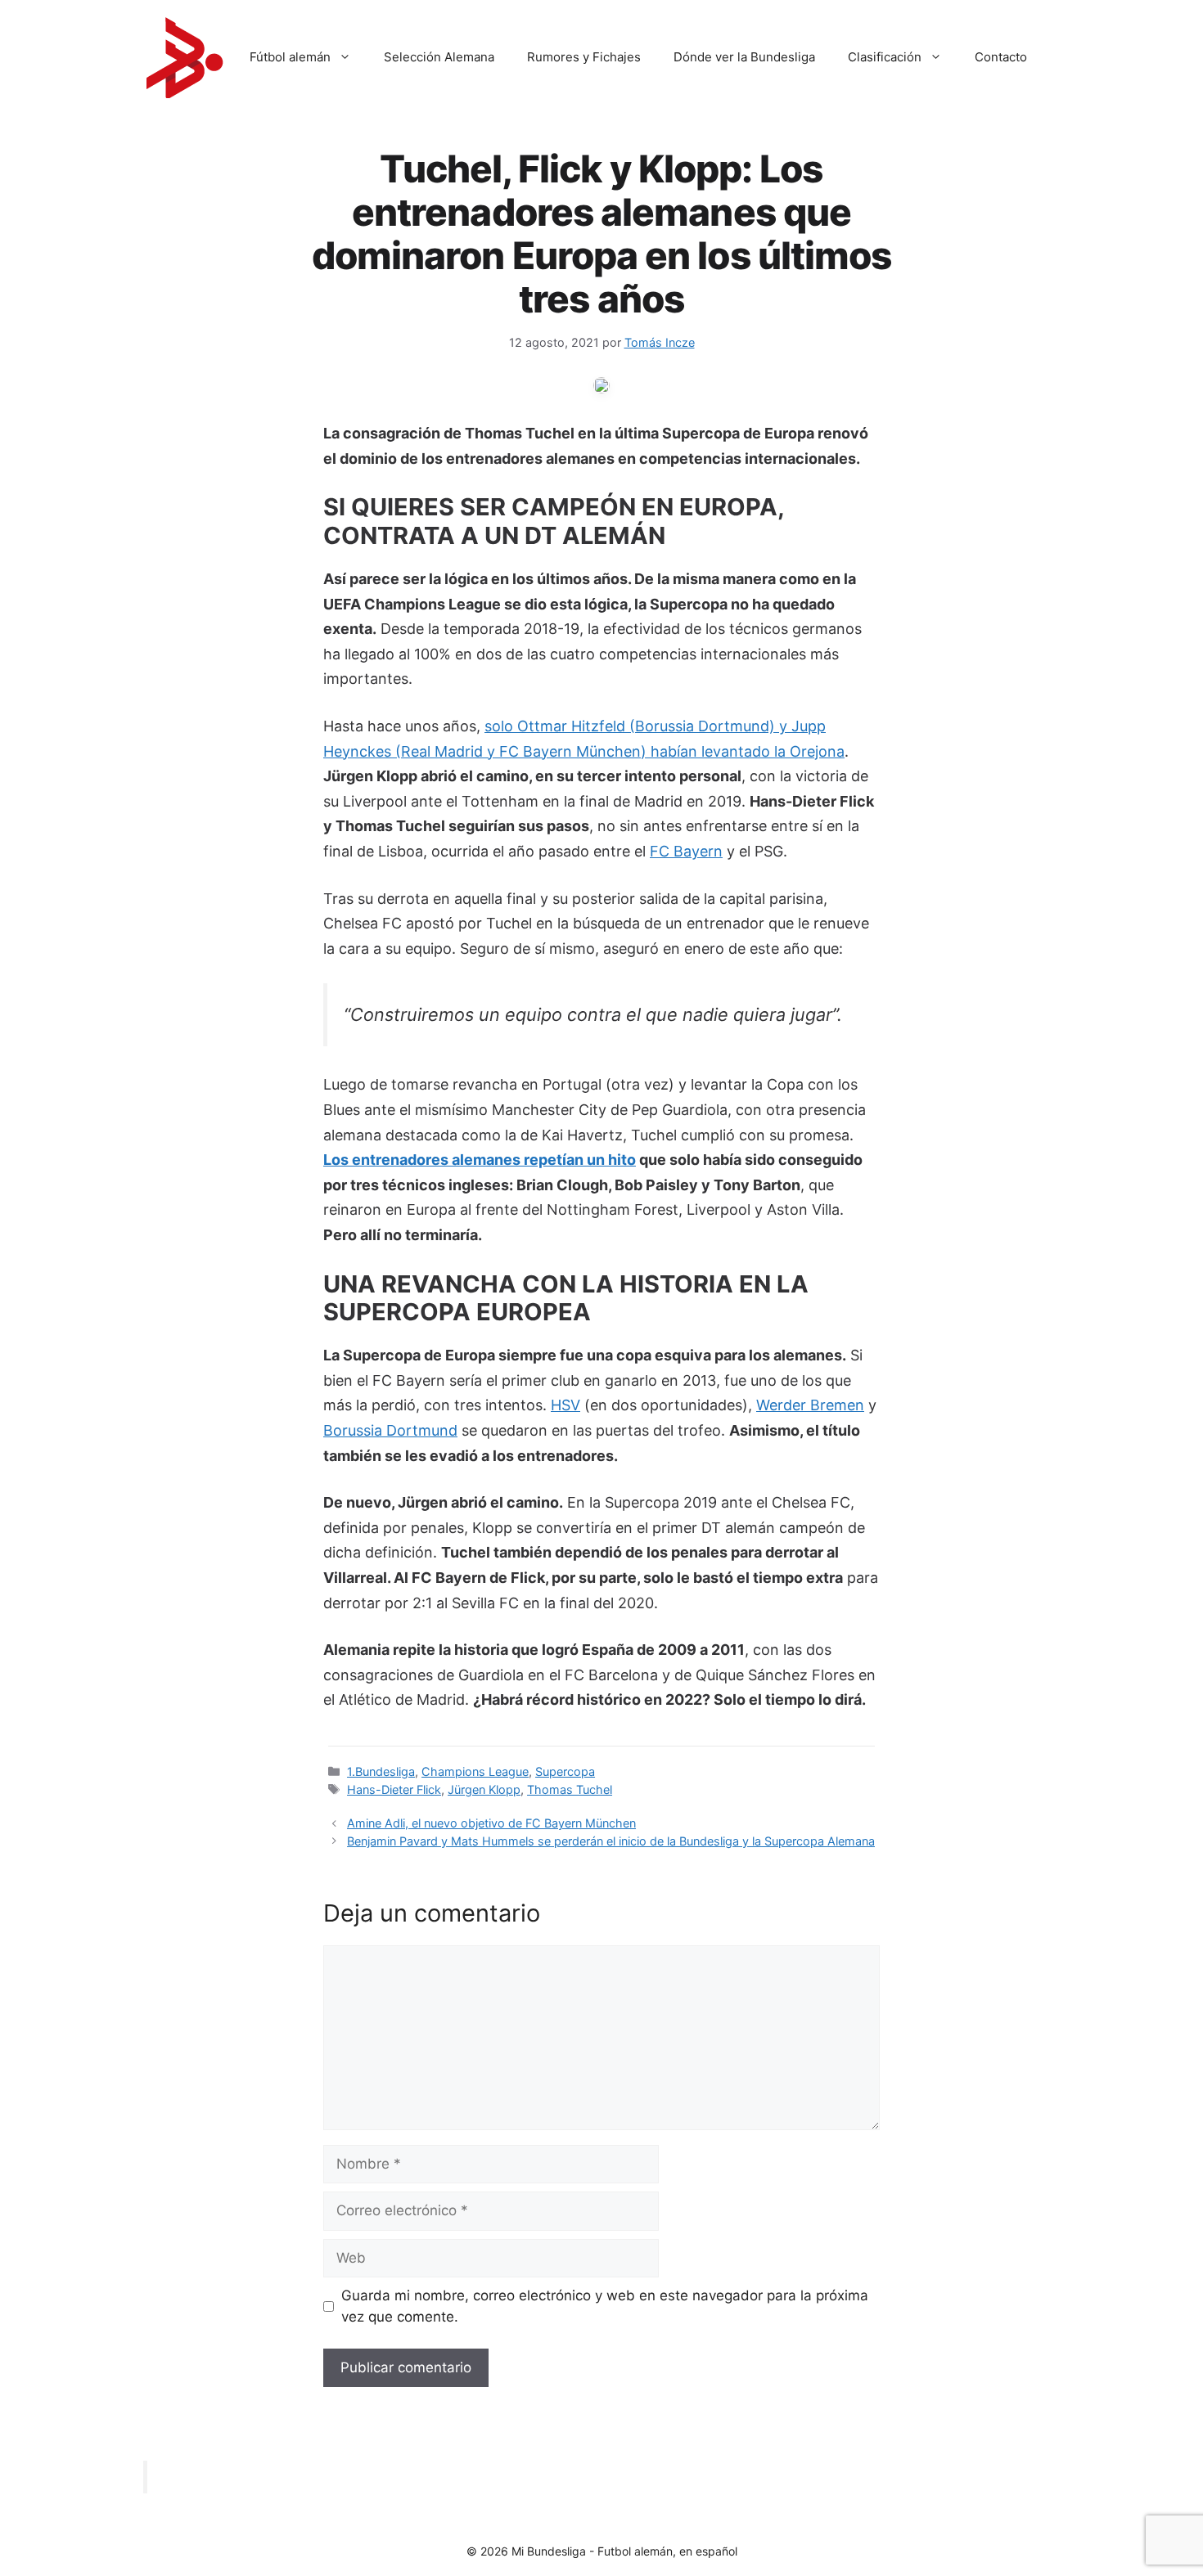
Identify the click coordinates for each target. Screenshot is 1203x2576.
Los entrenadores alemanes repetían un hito (480, 1160)
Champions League (475, 1771)
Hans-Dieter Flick (394, 1789)
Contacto (1001, 57)
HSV (565, 1405)
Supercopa (565, 1771)
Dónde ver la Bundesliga (744, 57)
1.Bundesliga (381, 1771)
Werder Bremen (810, 1405)
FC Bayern (686, 851)
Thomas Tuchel (570, 1789)
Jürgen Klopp (484, 1789)
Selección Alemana (439, 57)
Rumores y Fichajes (584, 57)
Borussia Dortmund (390, 1430)
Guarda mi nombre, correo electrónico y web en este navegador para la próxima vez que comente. (605, 2306)
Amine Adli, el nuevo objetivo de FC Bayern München (491, 1823)
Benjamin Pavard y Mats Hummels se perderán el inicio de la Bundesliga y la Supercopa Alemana (611, 1841)
